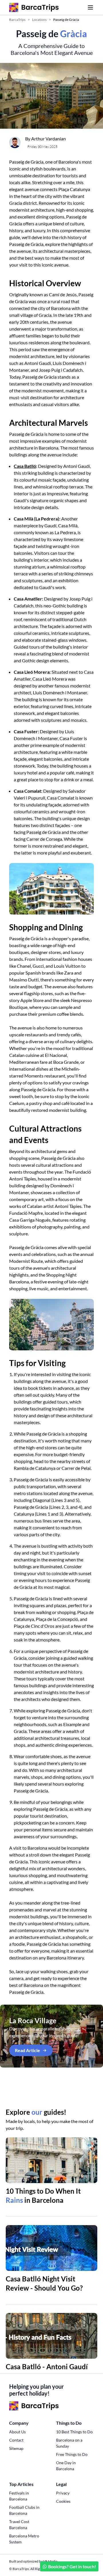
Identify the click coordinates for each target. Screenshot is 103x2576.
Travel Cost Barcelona (19, 2525)
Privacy (63, 2493)
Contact (16, 2440)
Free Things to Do (72, 2454)
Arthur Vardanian (48, 139)
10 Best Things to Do (74, 2432)
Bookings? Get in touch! (72, 2566)
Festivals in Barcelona (19, 2496)
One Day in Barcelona (66, 2466)
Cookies (63, 2501)
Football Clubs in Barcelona (24, 2510)
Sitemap (16, 2448)
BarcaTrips (17, 20)
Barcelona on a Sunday (69, 2443)
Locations (39, 20)
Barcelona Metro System (24, 2539)
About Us (17, 2432)
